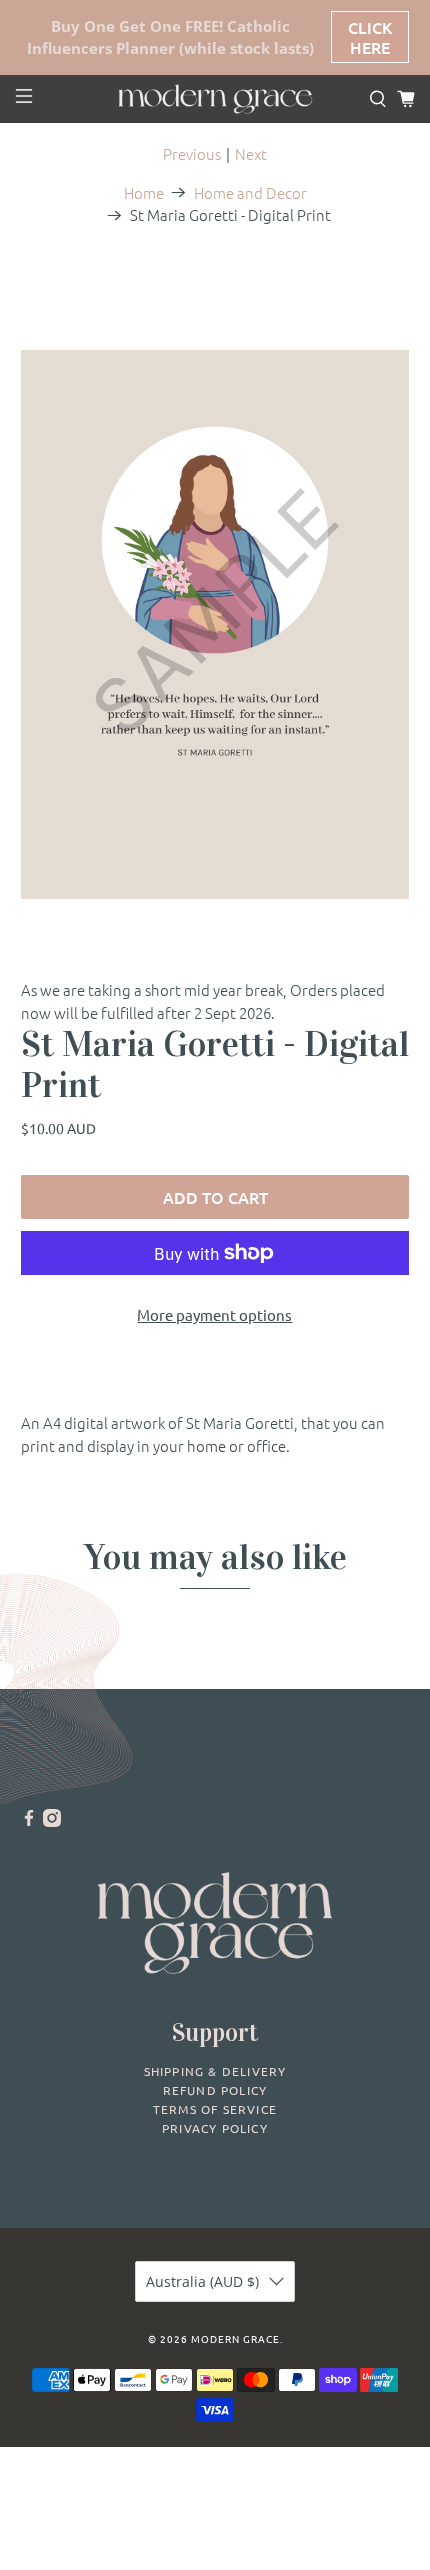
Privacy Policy (215, 2128)
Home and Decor (250, 192)
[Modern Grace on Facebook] (29, 1821)
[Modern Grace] (215, 98)
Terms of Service (215, 2109)
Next (251, 153)
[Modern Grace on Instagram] (52, 1821)
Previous (192, 153)
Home (144, 192)
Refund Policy (215, 2090)
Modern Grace (235, 2338)
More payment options (214, 1314)
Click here (370, 37)
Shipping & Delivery (215, 2071)
